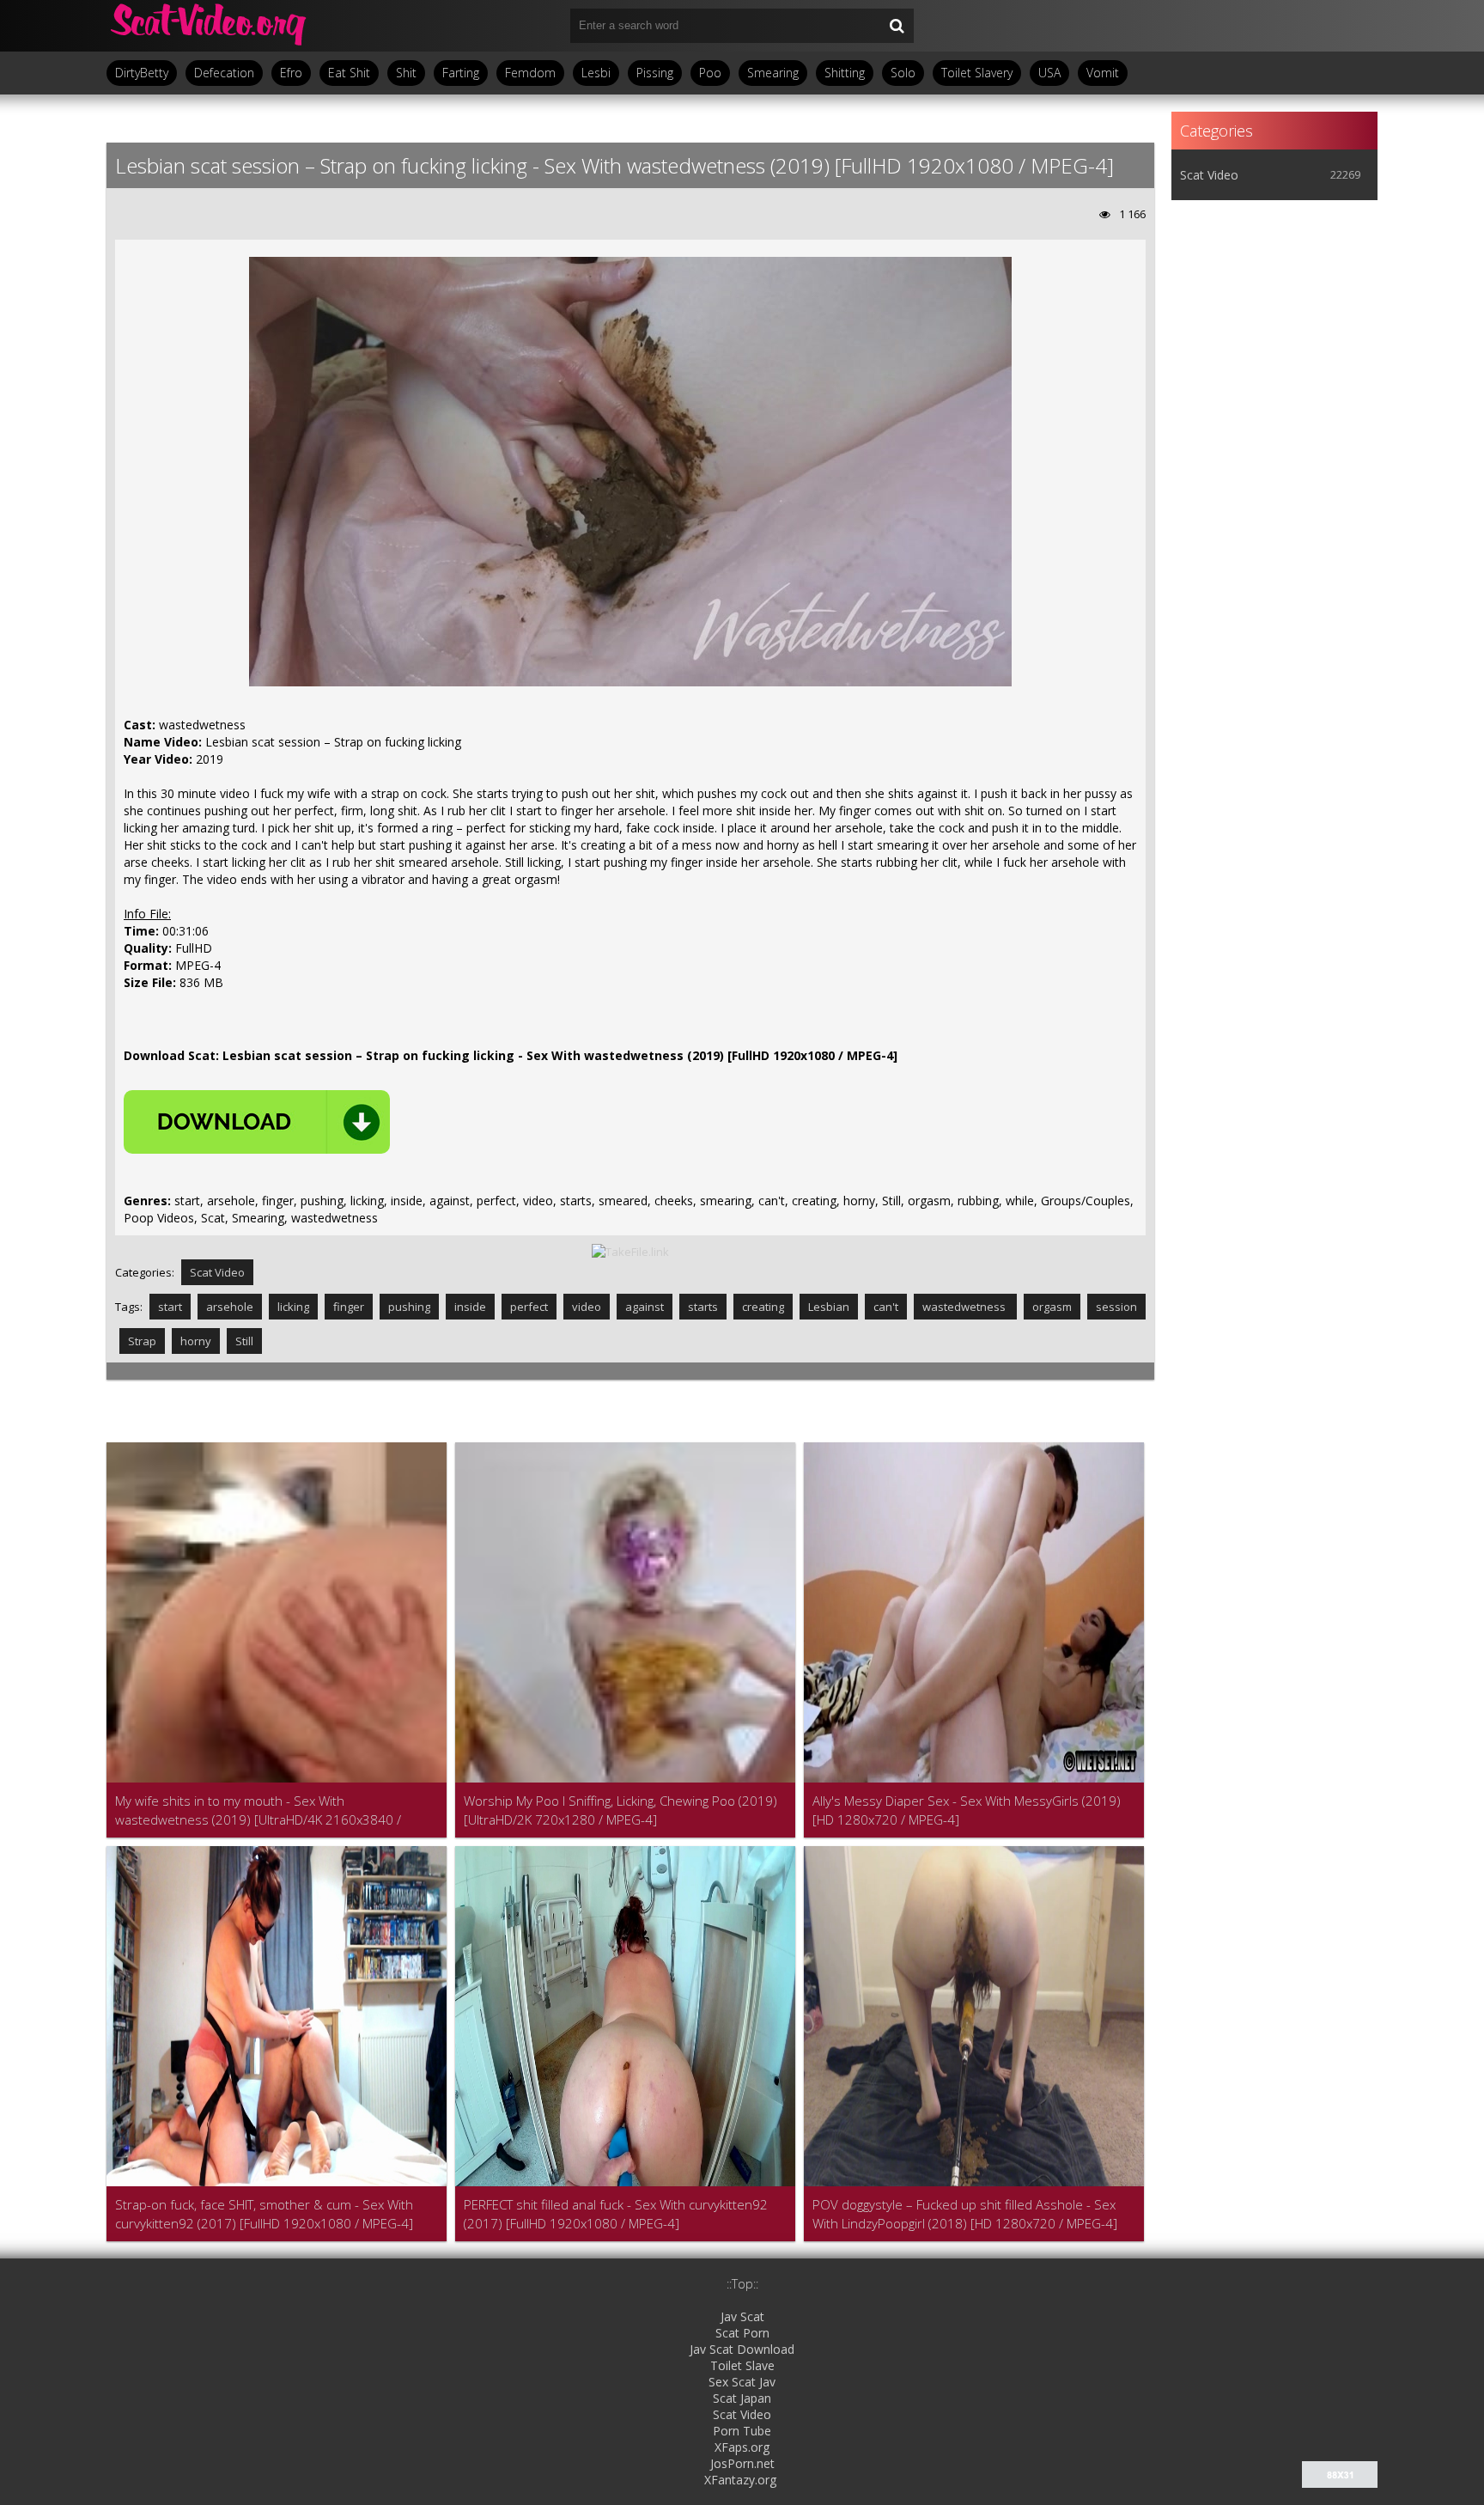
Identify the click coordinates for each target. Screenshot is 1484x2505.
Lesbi (596, 73)
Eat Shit (349, 73)
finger (349, 1307)
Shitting (845, 73)
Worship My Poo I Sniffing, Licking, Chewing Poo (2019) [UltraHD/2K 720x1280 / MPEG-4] (620, 1810)
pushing (409, 1307)
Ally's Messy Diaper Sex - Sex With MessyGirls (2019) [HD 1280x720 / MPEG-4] (967, 1810)
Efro (291, 73)
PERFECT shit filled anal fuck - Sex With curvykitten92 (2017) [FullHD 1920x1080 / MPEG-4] (616, 2214)
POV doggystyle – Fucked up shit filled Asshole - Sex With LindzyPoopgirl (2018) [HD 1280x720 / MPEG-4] (965, 2214)
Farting (461, 73)
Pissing (655, 73)
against (645, 1307)
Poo (710, 73)
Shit (406, 73)
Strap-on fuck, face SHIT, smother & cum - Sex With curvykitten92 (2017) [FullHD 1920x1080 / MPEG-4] (264, 2214)
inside (470, 1307)
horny (196, 1341)
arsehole (230, 1307)
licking (293, 1307)
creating (763, 1307)
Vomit (1103, 73)
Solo (903, 73)
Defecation (224, 73)
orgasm (1052, 1307)
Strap (142, 1341)
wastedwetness (965, 1307)
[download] (257, 1122)
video (587, 1307)
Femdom (530, 73)
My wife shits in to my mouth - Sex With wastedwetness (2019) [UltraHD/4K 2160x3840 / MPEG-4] (258, 1810)
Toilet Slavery (977, 73)
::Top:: (742, 2284)
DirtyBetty (142, 73)
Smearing (773, 73)
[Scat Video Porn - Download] (210, 26)
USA (1049, 73)
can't (886, 1307)
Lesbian (829, 1307)
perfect (529, 1307)
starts (703, 1307)
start (170, 1307)
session (1116, 1307)
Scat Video (217, 1272)
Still (244, 1341)
